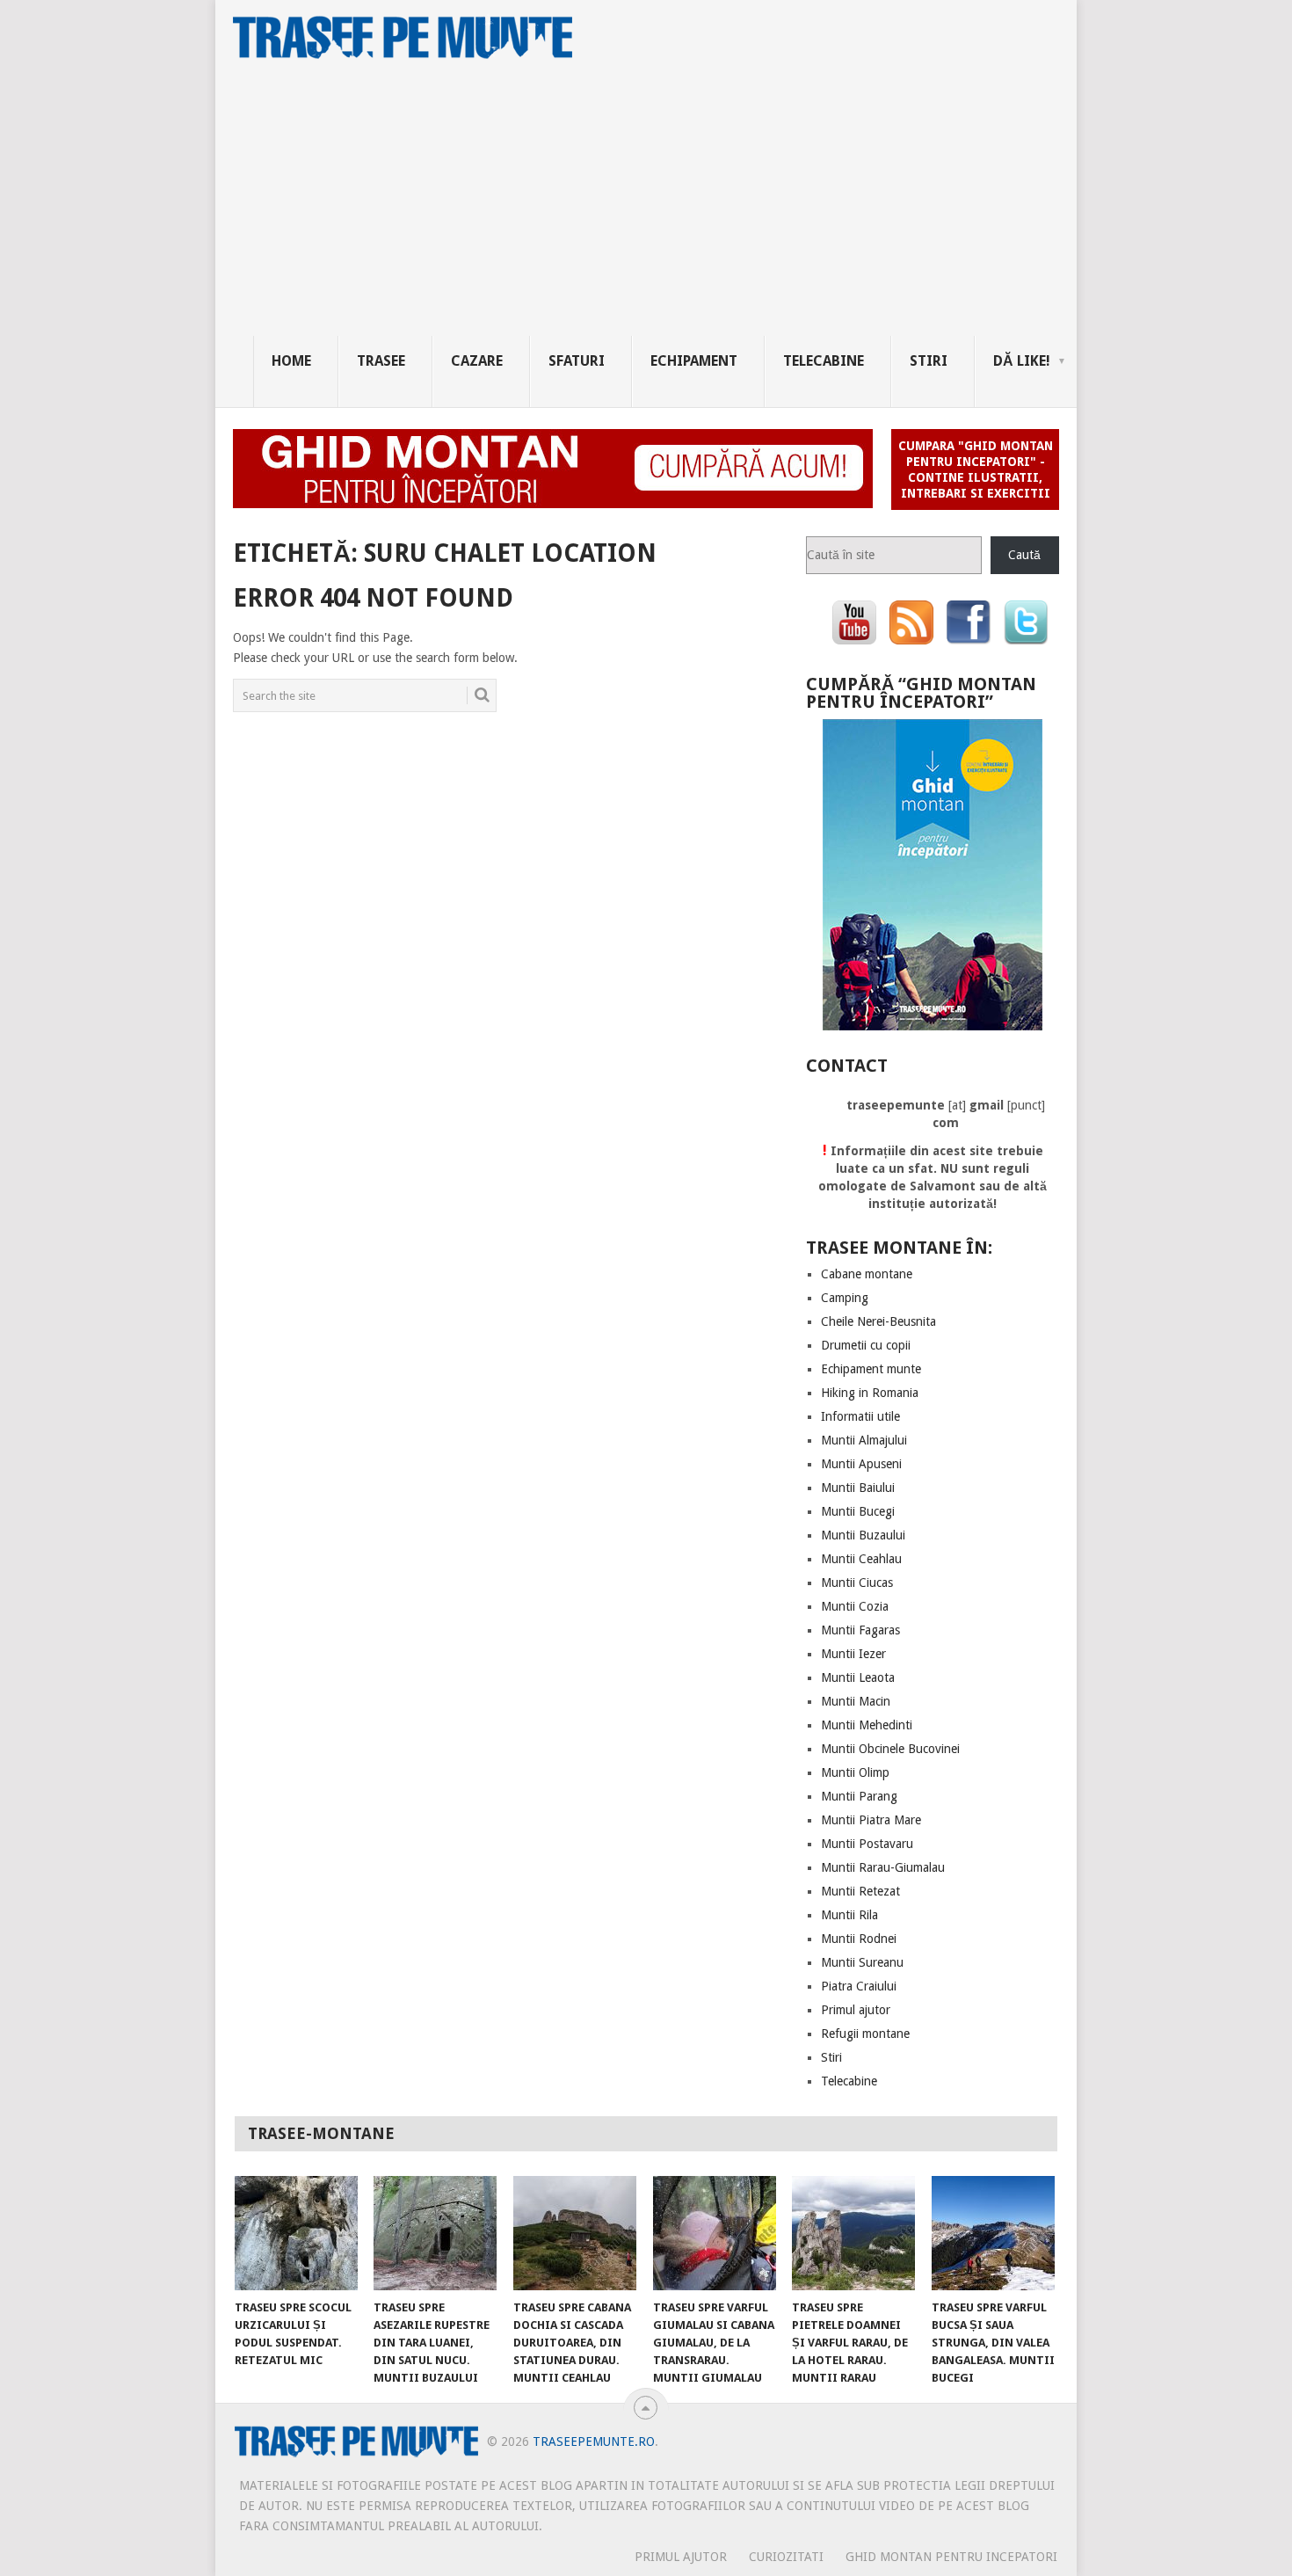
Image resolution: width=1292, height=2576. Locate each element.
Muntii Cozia (855, 1606)
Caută (1024, 555)
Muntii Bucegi (858, 1511)
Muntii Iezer (853, 1654)
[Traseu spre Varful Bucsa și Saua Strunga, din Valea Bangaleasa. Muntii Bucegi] (993, 2233)
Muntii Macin (856, 1701)
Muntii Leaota (858, 1677)
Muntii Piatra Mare (871, 1820)
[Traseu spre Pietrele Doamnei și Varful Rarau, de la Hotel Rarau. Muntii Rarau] (853, 2233)
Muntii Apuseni (861, 1464)
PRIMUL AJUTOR (681, 2557)
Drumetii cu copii (866, 1345)
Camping (845, 1298)
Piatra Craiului (859, 1986)
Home (291, 361)
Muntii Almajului (864, 1440)
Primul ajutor (856, 2010)
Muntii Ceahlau (861, 1559)
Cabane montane (867, 1274)
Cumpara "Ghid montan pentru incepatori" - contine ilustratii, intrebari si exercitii (976, 469)
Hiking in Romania (870, 1393)
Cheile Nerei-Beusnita (878, 1321)
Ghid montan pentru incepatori (951, 2557)
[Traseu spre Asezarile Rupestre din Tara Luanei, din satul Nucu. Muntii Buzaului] (435, 2233)
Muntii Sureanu (862, 1962)
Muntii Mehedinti (867, 1725)
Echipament (694, 361)
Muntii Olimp (855, 1772)
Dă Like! (1022, 361)
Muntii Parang (859, 1796)
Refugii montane (865, 2034)
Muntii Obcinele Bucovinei (890, 1749)
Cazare (477, 361)
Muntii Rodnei (859, 1939)
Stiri (929, 361)
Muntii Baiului (858, 1488)
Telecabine (824, 361)
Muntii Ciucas (857, 1583)
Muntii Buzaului (863, 1535)
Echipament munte (871, 1369)
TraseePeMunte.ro (594, 2441)
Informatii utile (860, 1416)
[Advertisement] (665, 204)
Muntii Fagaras (860, 1630)
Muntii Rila (849, 1915)
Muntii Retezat (860, 1891)
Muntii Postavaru (867, 1844)
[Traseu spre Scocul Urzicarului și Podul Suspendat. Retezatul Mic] (296, 2233)
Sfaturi (577, 361)
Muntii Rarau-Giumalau (883, 1867)
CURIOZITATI (786, 2557)
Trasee (381, 361)
